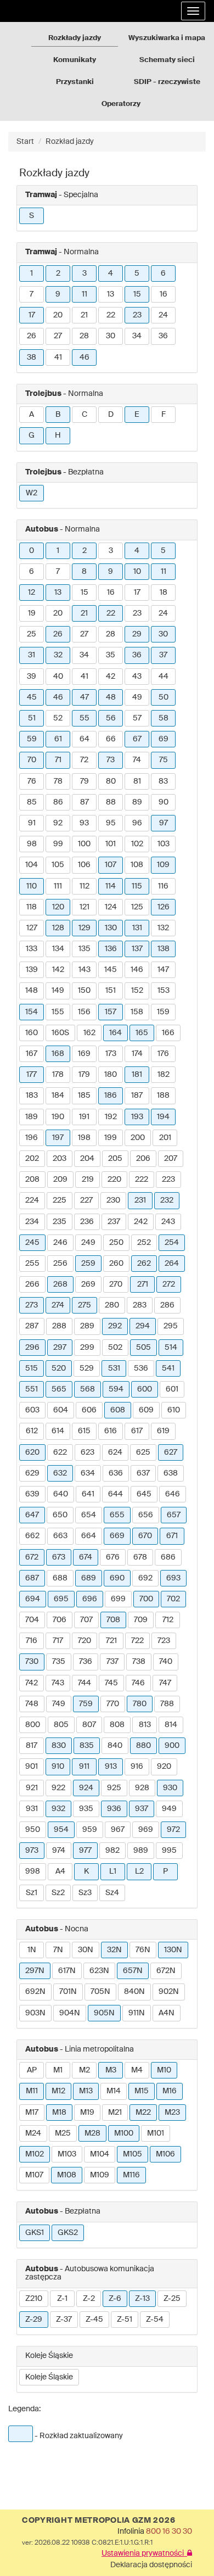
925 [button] (114, 1788)
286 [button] (167, 1305)
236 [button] (87, 1222)
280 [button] (112, 1305)
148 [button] (32, 991)
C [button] (85, 415)
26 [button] (32, 336)
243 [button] (168, 1222)
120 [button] (58, 907)
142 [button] (58, 970)
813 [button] (145, 1725)
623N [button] (99, 1971)
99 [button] (58, 844)
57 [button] (137, 718)
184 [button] (58, 1096)
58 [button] (164, 718)
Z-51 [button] (125, 2320)
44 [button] (164, 677)
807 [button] (89, 1725)
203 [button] (60, 1159)
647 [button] (32, 1515)
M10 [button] (164, 2070)
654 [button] (89, 1515)
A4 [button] (60, 1871)
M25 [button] (63, 2133)
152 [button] (137, 991)
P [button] (165, 1871)
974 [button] (59, 1851)
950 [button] (33, 1830)
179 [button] (84, 1075)
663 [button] (60, 1536)
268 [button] (60, 1284)
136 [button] (111, 949)
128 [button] (58, 928)
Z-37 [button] (64, 2320)
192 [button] (111, 1117)
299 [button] (87, 1348)
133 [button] (32, 949)
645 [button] (144, 1494)
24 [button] (163, 315)
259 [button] (88, 1264)
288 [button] (59, 1326)
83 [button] (163, 781)
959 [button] (90, 1830)
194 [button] (163, 1117)
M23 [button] (172, 2113)
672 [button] (32, 1557)
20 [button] (58, 315)
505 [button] (143, 1348)
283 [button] (140, 1305)
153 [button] (164, 991)
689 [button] (89, 1578)
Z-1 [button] (62, 2299)
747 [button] (165, 1683)
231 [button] (140, 1200)
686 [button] (168, 1557)
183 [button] (32, 1096)
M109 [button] (100, 2175)
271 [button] (143, 1284)
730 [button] (32, 1662)
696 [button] (90, 1599)
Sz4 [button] (112, 1893)
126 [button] (164, 907)
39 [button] (32, 677)
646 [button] (173, 1494)
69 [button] (164, 739)
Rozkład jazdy (70, 142)
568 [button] (88, 1389)
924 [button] (86, 1788)
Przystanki (75, 82)
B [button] (58, 415)
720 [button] (85, 1641)
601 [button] (172, 1389)
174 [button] (137, 1054)
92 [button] (58, 823)
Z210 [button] (34, 2299)
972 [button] (173, 1830)
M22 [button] (143, 2113)
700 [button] (146, 1599)
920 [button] (164, 1767)
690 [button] (117, 1578)
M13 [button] (86, 2091)
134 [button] (58, 949)
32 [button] (58, 655)
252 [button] (144, 1243)
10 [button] (137, 572)
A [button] (32, 415)
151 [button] (111, 991)
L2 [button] (139, 1871)
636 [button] (116, 1473)
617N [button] (67, 1971)
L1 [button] (113, 1871)
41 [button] (58, 357)
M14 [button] (114, 2091)
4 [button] (111, 273)
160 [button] (32, 1033)
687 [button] (32, 1578)
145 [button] (111, 970)
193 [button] (137, 1117)
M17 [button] (32, 2113)
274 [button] (58, 1305)
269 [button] (88, 1284)
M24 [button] (33, 2133)
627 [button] (171, 1452)
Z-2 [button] (89, 2299)
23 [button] (137, 315)
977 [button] (85, 1851)
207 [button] (171, 1159)
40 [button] (58, 677)
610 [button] (174, 1410)
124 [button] (111, 907)
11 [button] (85, 294)
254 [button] (172, 1243)
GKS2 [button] (68, 2233)
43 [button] (137, 677)
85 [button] (32, 802)
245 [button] (32, 1243)
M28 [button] (92, 2133)
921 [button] (32, 1788)
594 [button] (116, 1389)
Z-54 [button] (155, 2320)
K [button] (86, 1871)
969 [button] (146, 1830)
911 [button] (84, 1767)
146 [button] (137, 970)
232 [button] (167, 1200)
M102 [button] (35, 2154)
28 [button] (84, 336)
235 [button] (60, 1222)
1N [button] (32, 1950)
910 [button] (58, 1767)
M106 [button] (165, 2154)
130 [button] (111, 928)
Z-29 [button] (34, 2320)
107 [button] (111, 865)
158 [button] (137, 1012)
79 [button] (85, 781)
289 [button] (87, 1326)
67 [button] (137, 739)
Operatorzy (121, 104)
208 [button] (32, 1180)
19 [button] (32, 613)
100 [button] (84, 844)
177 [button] (32, 1075)
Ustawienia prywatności (144, 2553)
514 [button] (171, 1348)
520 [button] (59, 1368)
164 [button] (116, 1033)
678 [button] (140, 1557)
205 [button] (115, 1159)
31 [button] (32, 655)
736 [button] (86, 1662)
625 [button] (143, 1452)
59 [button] (32, 739)
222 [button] (142, 1180)
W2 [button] (32, 493)
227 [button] (86, 1200)
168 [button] (58, 1054)
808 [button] (117, 1725)
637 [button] (143, 1473)
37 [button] (163, 655)
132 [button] (163, 928)
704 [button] (32, 1620)
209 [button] (60, 1180)
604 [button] (61, 1410)
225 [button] (60, 1200)
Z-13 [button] (142, 2299)
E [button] (137, 415)
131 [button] (137, 928)
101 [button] (111, 844)
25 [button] (32, 634)
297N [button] (35, 1971)
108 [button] (137, 865)
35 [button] (111, 655)
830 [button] (59, 1746)
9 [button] (58, 294)
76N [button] (143, 1950)
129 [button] (85, 928)
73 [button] (111, 760)
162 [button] (89, 1033)
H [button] (58, 435)
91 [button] (32, 823)
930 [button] (170, 1788)
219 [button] (88, 1180)
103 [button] (164, 844)
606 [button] (89, 1410)
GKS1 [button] (35, 2233)
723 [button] (164, 1641)
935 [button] (86, 1809)
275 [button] (85, 1305)
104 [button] (32, 865)
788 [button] (167, 1704)
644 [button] (116, 1494)
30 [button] (111, 336)
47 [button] (85, 697)
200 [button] (138, 1138)
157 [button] (111, 1012)
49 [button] (137, 697)
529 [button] (87, 1368)
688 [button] (60, 1578)
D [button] (111, 415)
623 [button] (88, 1452)
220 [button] (114, 1180)
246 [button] (60, 1243)
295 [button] (171, 1326)
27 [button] (58, 336)
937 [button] (142, 1809)
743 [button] (58, 1683)
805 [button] (61, 1725)
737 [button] (112, 1662)
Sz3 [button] (85, 1893)
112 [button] (85, 886)
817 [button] (32, 1746)
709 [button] (141, 1620)
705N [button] (100, 1992)
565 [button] (59, 1389)
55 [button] (85, 718)
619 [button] (163, 1431)
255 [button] (32, 1264)
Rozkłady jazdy (75, 38)
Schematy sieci (167, 60)
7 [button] (32, 294)
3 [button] (85, 273)
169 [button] (84, 1054)
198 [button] (84, 1138)
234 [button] (32, 1222)
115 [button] (137, 886)
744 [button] (85, 1683)
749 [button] (59, 1704)
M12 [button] (58, 2091)
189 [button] (32, 1117)
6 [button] (163, 273)
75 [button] (164, 760)
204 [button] (87, 1159)
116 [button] (163, 886)
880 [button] (143, 1746)
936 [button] (114, 1809)
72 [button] (84, 760)
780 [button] (140, 1704)
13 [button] (111, 294)
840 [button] (115, 1746)
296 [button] (32, 1348)
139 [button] (32, 970)
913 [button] (111, 1767)
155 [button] (58, 1012)
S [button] (32, 216)
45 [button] (32, 697)
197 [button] (58, 1138)
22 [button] (111, 315)
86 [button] (58, 802)
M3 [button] (111, 2070)
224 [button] (32, 1200)
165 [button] (142, 1033)
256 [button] (60, 1264)
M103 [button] (67, 2154)
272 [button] (169, 1284)
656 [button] (146, 1515)
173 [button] (111, 1054)
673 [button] (59, 1557)
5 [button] (137, 273)
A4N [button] (167, 2013)
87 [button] (85, 802)
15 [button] (137, 294)
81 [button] (137, 781)
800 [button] (33, 1725)
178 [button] (58, 1075)
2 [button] (58, 273)
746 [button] (138, 1683)
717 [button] (58, 1641)
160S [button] (60, 1033)
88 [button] (111, 802)
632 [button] (60, 1473)
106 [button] (84, 865)
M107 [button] (34, 2175)
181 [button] (137, 1075)
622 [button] (60, 1452)
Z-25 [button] (172, 2299)
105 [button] (58, 865)
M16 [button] (170, 2091)
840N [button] (134, 1992)
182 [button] (164, 1075)
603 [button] (32, 1410)
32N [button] (114, 1950)
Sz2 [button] (58, 1893)
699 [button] (118, 1599)
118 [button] (32, 907)
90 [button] (164, 802)
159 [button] (163, 1012)
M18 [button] (59, 2113)
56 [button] (111, 718)
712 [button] (168, 1620)
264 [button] (172, 1264)
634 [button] (88, 1473)
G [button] (32, 435)
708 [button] (113, 1620)
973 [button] (32, 1851)
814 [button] (171, 1725)
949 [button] (169, 1809)
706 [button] (60, 1620)
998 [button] (33, 1871)
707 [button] (86, 1620)
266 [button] (32, 1284)
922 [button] (58, 1788)
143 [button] (85, 970)
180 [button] (111, 1075)
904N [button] (70, 2013)
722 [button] (137, 1641)
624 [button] (115, 1452)
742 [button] (32, 1683)
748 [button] (32, 1704)
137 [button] (137, 949)
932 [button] (58, 1809)
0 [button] (32, 551)
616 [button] (111, 1431)
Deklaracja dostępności (151, 2565)
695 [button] (61, 1599)
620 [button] (32, 1452)
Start (25, 142)
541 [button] (168, 1368)
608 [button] (118, 1410)
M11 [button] (32, 2091)
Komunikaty (75, 60)
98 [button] (32, 844)
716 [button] (32, 1641)
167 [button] (32, 1054)
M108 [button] (67, 2175)
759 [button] (86, 1704)
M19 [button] (87, 2113)
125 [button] (137, 907)
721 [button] (111, 1641)
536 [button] (141, 1368)
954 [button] (61, 1830)
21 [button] (84, 315)
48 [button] (111, 697)
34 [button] (137, 336)
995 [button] (169, 1851)
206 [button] (143, 1159)
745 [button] (111, 1683)
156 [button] (84, 1012)
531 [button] (114, 1368)
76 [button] (32, 781)
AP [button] (32, 2070)
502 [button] (115, 1348)
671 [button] (172, 1536)
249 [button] (88, 1243)
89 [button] (137, 802)
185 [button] (84, 1096)
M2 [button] (85, 2070)
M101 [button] (156, 2133)
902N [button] (169, 1992)
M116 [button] (131, 2175)
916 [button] (137, 1767)
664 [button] (89, 1536)
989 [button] (141, 1851)
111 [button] (58, 886)
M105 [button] (133, 2154)
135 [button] (85, 949)
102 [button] (137, 844)
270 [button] (116, 1284)
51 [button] (32, 718)
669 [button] (117, 1536)
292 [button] (115, 1326)
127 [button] (32, 928)
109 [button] (163, 865)
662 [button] (32, 1536)
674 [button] (86, 1557)
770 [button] (113, 1704)
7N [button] (58, 1950)
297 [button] (60, 1348)
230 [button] (113, 1200)
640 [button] (61, 1494)
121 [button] (85, 907)
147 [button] (163, 970)
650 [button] (60, 1515)
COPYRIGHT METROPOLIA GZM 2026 (98, 2521)
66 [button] (111, 739)
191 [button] (84, 1117)
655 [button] (117, 1515)
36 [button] (163, 336)
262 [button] (144, 1264)
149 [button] (58, 991)
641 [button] (88, 1494)
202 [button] (32, 1159)
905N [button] (104, 2013)
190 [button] (58, 1117)
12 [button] (32, 593)
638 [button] (171, 1473)
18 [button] (164, 593)
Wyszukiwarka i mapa (167, 38)
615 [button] (84, 1431)
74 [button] (137, 760)
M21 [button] (115, 2113)
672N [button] (166, 1971)
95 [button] (111, 823)
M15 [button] (142, 2091)
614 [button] (58, 1431)
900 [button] (172, 1746)
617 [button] (137, 1431)
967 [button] (118, 1830)
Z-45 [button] (94, 2320)
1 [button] (32, 273)
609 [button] (146, 1410)
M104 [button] (100, 2154)
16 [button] (164, 294)
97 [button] (164, 823)
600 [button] (145, 1389)
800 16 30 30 (169, 2532)
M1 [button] (58, 2070)
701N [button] (68, 1992)
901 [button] (32, 1767)
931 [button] (32, 1809)
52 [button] (58, 718)
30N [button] (86, 1950)
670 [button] (145, 1536)
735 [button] (59, 1662)
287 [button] (32, 1326)
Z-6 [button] (115, 2299)
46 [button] (85, 357)
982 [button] (112, 1851)
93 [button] (84, 823)
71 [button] (58, 760)
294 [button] (143, 1326)
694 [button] (33, 1599)
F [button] (164, 415)
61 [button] (58, 739)
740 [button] (166, 1662)
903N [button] (35, 2013)
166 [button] (168, 1033)
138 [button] (164, 949)
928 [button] (142, 1788)
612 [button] (32, 1431)
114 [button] (111, 886)
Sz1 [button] (32, 1893)
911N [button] (137, 2013)
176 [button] (163, 1054)
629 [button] (32, 1473)
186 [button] (111, 1096)
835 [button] (87, 1746)
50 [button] (164, 697)
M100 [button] (124, 2133)
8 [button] (84, 572)
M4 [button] (137, 2070)
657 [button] (174, 1515)
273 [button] (32, 1305)
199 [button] (111, 1138)
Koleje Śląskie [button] (49, 2377)
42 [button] (111, 677)
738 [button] (139, 1662)
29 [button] (137, 634)
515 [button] (32, 1368)
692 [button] (145, 1578)
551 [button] (32, 1389)
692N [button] (35, 1992)
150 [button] (84, 991)
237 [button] (114, 1222)
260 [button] (116, 1264)
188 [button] (163, 1096)
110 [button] (32, 886)
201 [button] (165, 1138)
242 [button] (141, 1222)
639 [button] (32, 1494)
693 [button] (173, 1578)
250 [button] (116, 1243)
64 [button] (85, 739)
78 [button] (58, 781)
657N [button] (133, 1971)
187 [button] (137, 1096)
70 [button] (32, 760)
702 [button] (173, 1599)
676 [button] (113, 1557)
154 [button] (32, 1012)
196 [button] (32, 1138)
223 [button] (168, 1180)
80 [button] (111, 781)
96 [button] (137, 823)
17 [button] (32, 315)
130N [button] (173, 1950)
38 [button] (32, 357)
